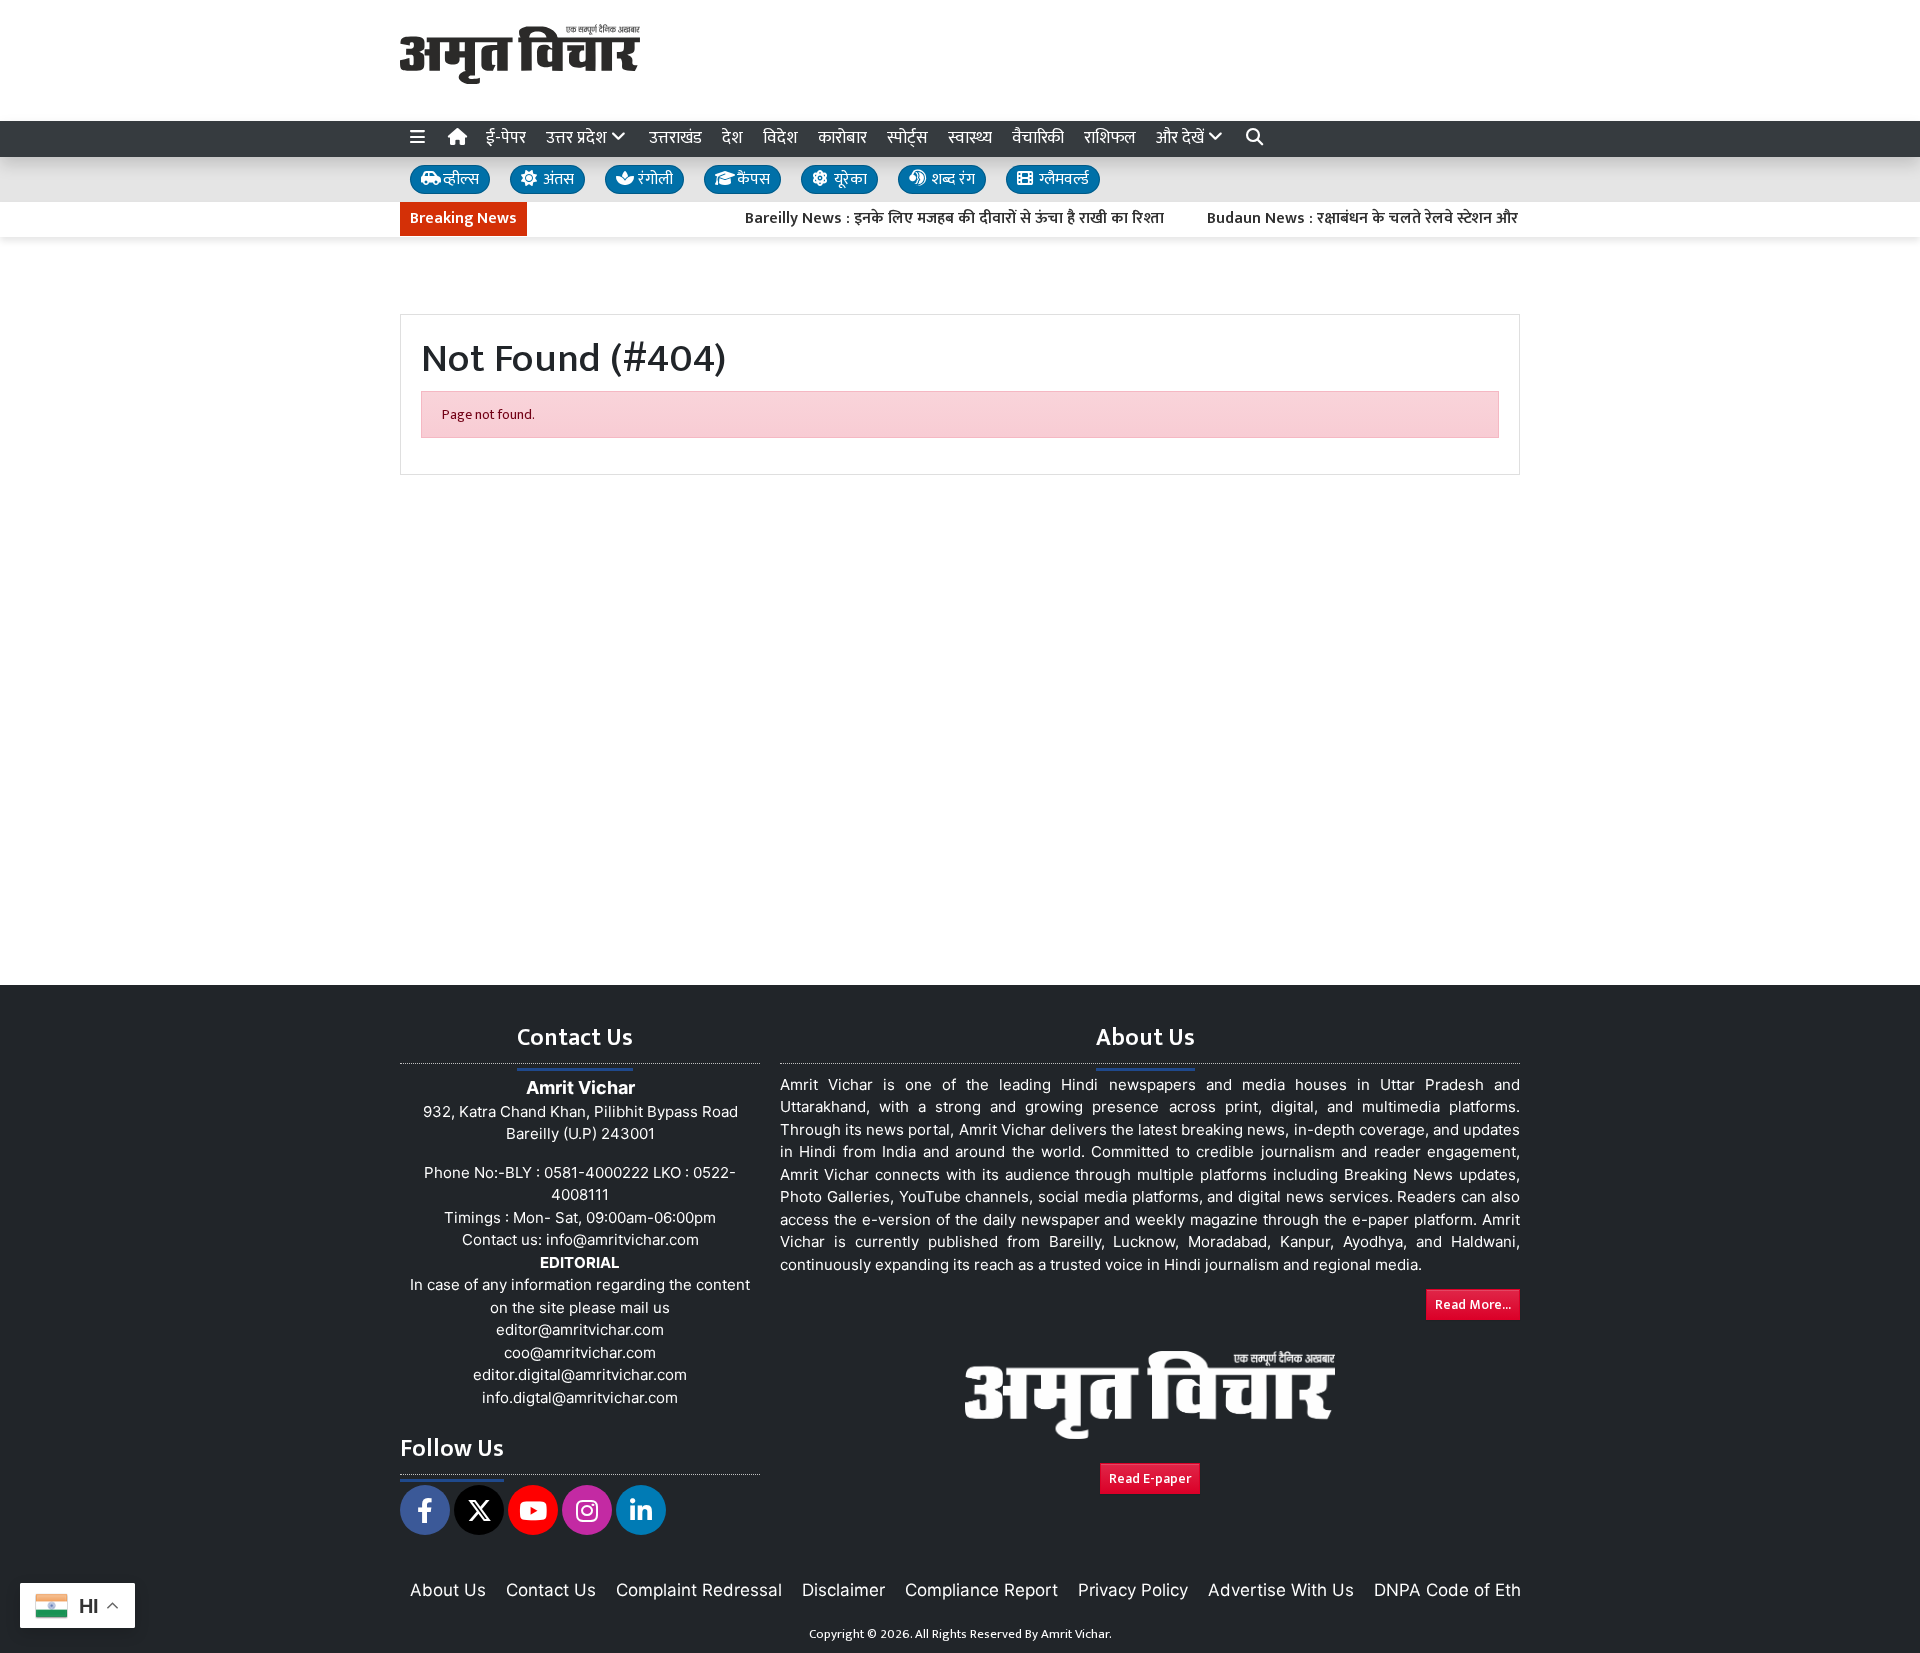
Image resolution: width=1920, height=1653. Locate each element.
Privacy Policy (1133, 1590)
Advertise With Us (1281, 1590)
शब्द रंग (951, 179)
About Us (448, 1590)
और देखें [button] (1182, 138)
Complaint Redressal (699, 1590)
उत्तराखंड (675, 138)
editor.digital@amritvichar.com (580, 1374)
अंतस (556, 179)
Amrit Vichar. (1076, 1634)
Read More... (1473, 1304)
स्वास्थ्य (970, 138)
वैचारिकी (1038, 138)
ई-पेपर (506, 138)
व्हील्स (459, 179)
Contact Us (551, 1590)
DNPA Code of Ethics (1458, 1590)
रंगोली (653, 179)
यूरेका (848, 179)
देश (732, 138)
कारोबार (842, 138)
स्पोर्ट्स (907, 138)
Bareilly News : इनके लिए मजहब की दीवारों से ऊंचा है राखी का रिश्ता (925, 219)
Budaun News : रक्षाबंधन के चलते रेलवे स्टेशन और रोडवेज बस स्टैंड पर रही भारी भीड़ (1432, 219)
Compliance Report (981, 1590)
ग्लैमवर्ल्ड (1062, 179)
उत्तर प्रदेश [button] (578, 138)
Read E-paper (1150, 1478)
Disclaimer (843, 1590)
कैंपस (751, 179)
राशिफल (1110, 138)
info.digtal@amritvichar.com (580, 1397)
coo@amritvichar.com (580, 1352)
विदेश (780, 138)
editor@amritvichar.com (580, 1329)
